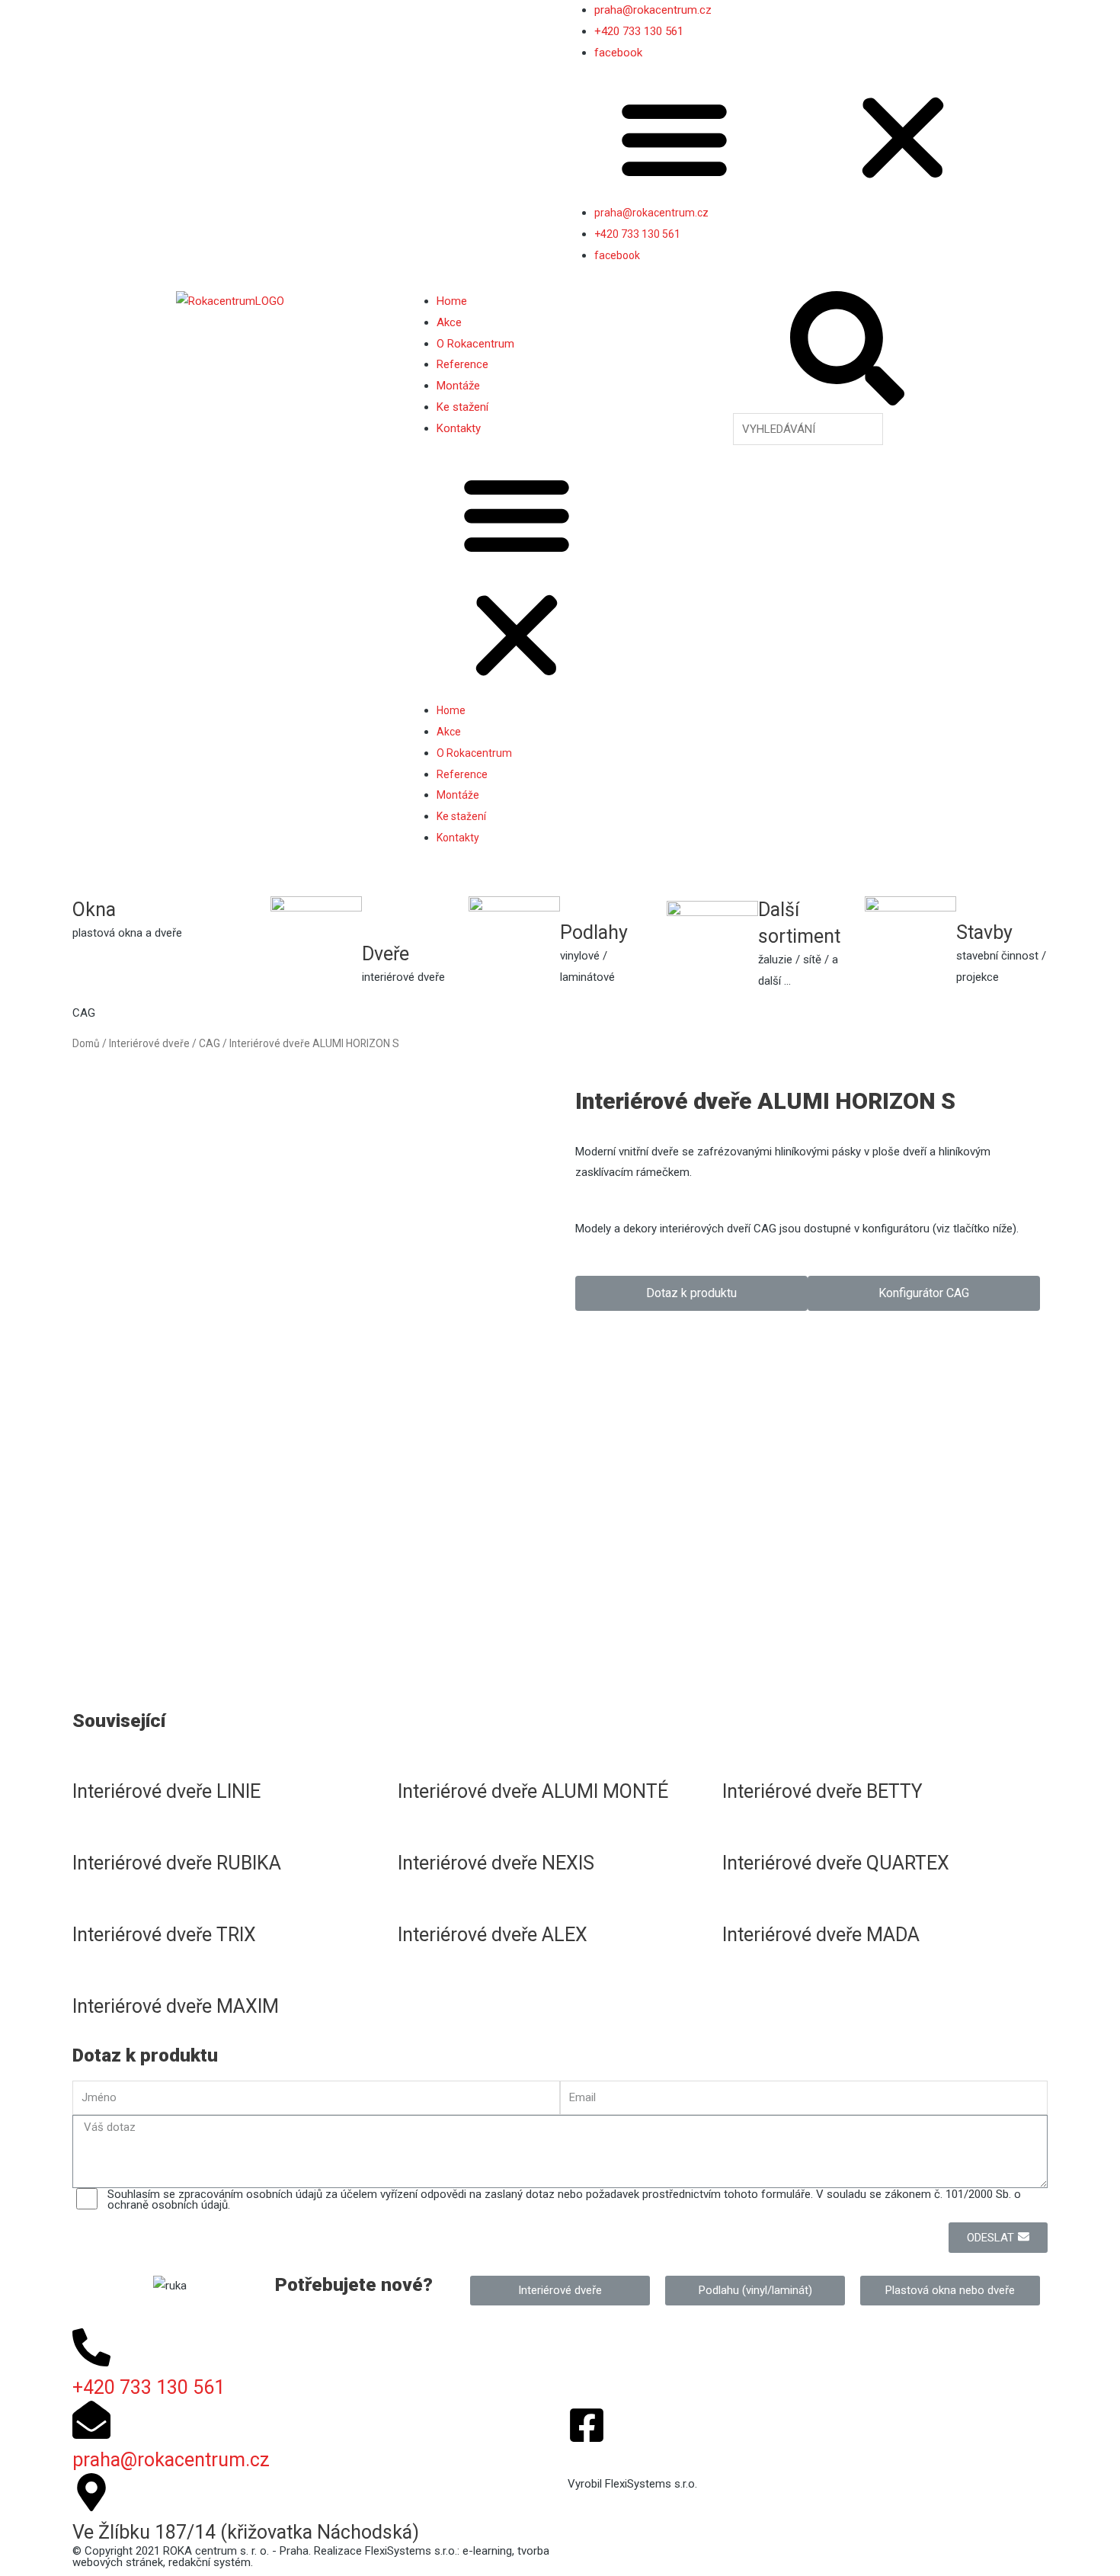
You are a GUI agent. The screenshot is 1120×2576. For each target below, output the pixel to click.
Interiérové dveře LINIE (166, 1791)
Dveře (386, 954)
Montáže (458, 386)
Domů (86, 1043)
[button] (808, 142)
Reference (462, 364)
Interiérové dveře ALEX (493, 1935)
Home (452, 301)
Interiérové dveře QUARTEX (836, 1863)
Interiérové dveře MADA (821, 1935)
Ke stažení (462, 407)
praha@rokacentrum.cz (653, 10)
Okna (94, 910)
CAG (210, 1043)
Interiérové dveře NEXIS (496, 1863)
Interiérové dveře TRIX (164, 1935)
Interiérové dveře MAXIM (176, 2006)
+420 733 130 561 (639, 31)
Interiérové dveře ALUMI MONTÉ (533, 1791)
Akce (449, 322)
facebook (618, 53)
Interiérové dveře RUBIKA (177, 1863)
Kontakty (459, 428)
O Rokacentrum (475, 344)
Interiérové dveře (149, 1043)
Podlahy (594, 932)
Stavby (984, 932)
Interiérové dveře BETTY (822, 1791)
